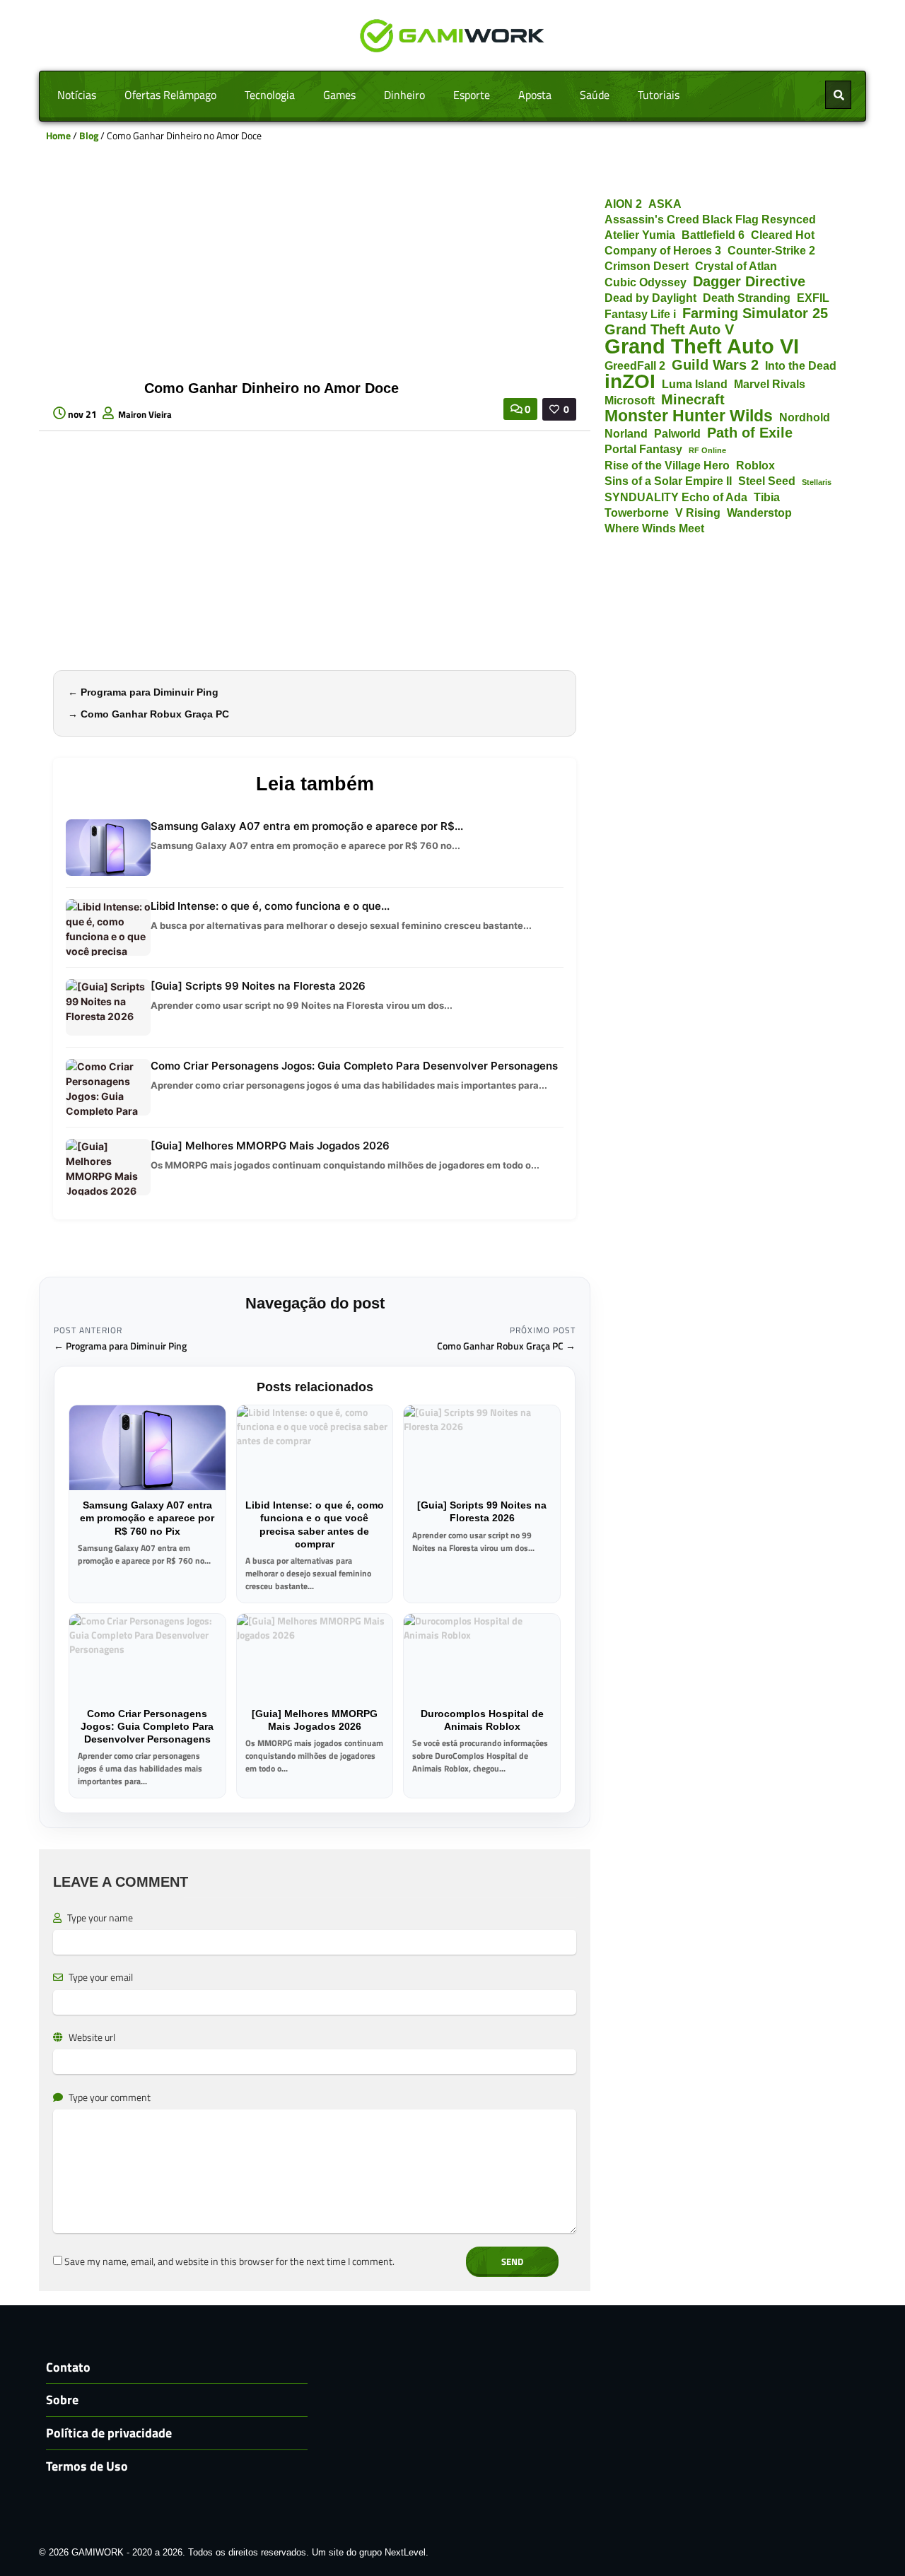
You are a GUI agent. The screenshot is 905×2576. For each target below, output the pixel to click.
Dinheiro (404, 95)
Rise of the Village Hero (667, 465)
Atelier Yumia (640, 235)
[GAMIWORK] (453, 34)
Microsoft (630, 400)
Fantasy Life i (640, 314)
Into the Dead (801, 365)
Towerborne (637, 513)
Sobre (62, 2400)
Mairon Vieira (145, 414)
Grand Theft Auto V (669, 330)
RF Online (707, 450)
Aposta (535, 95)
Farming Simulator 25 (755, 314)
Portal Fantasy (643, 449)
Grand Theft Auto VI (702, 346)
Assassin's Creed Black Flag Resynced (710, 219)
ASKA (665, 204)
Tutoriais (659, 95)
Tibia (767, 497)
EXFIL (813, 298)
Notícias (77, 95)
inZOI (630, 381)
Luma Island (695, 384)
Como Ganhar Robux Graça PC (155, 714)
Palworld (677, 433)
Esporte (472, 95)
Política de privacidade (109, 2433)
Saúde (595, 95)
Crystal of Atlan (736, 266)
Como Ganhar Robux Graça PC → (506, 1346)
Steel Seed (767, 481)
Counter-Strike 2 (771, 250)
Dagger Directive (749, 282)
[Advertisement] (315, 267)
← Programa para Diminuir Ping (120, 1346)
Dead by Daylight (650, 298)
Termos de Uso (87, 2466)
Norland (626, 433)
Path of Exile (750, 433)
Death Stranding (747, 298)
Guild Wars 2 (715, 365)
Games (339, 95)
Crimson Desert (647, 266)
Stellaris (817, 482)
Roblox (755, 465)
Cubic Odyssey (646, 282)
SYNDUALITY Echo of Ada (676, 497)
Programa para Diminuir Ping (150, 692)
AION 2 (623, 204)
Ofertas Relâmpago (170, 95)
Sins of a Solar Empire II (668, 481)
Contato (68, 2367)
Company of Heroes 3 (663, 250)
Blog (89, 135)
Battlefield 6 (713, 235)
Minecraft (693, 400)
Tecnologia (270, 95)
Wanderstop (759, 513)
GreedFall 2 (635, 365)
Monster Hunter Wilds (689, 416)
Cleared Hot (783, 235)
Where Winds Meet (654, 528)
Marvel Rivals (770, 384)
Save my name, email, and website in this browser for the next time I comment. (229, 2261)
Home (58, 135)
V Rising (698, 513)
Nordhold (805, 417)
